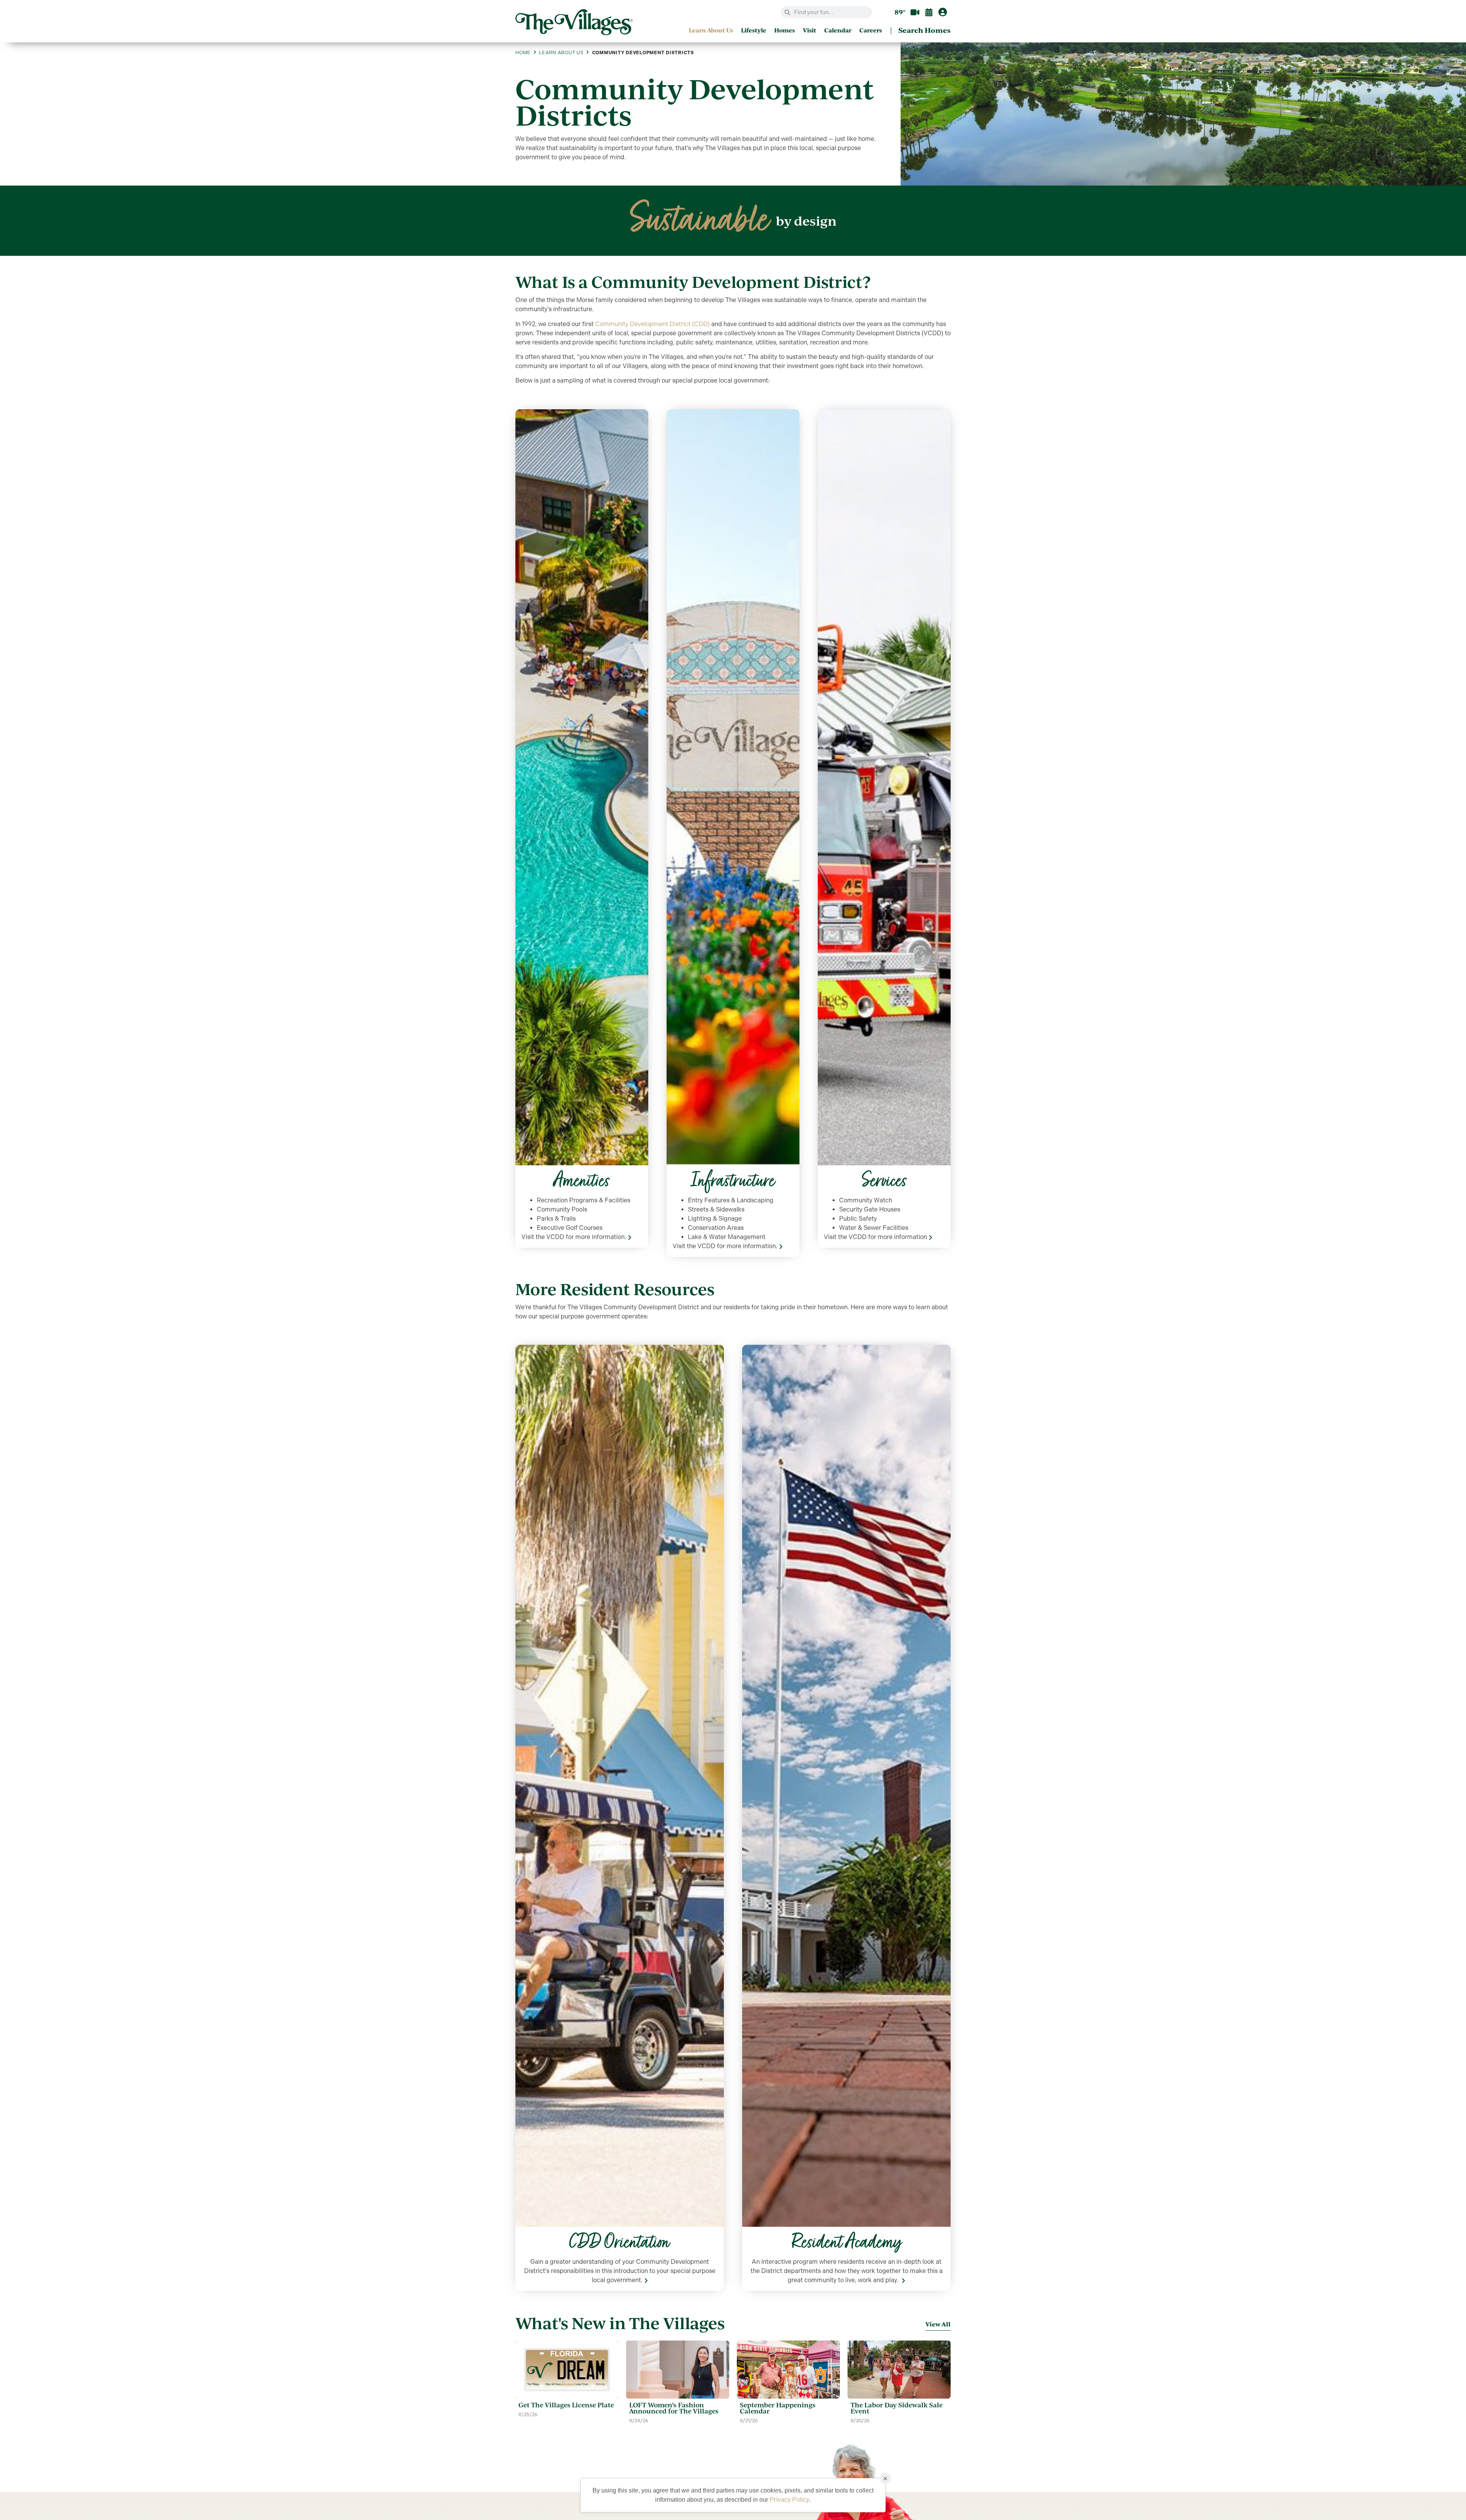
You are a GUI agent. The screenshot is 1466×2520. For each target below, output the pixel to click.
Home (523, 53)
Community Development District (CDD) (652, 324)
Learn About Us (561, 53)
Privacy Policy (790, 2500)
